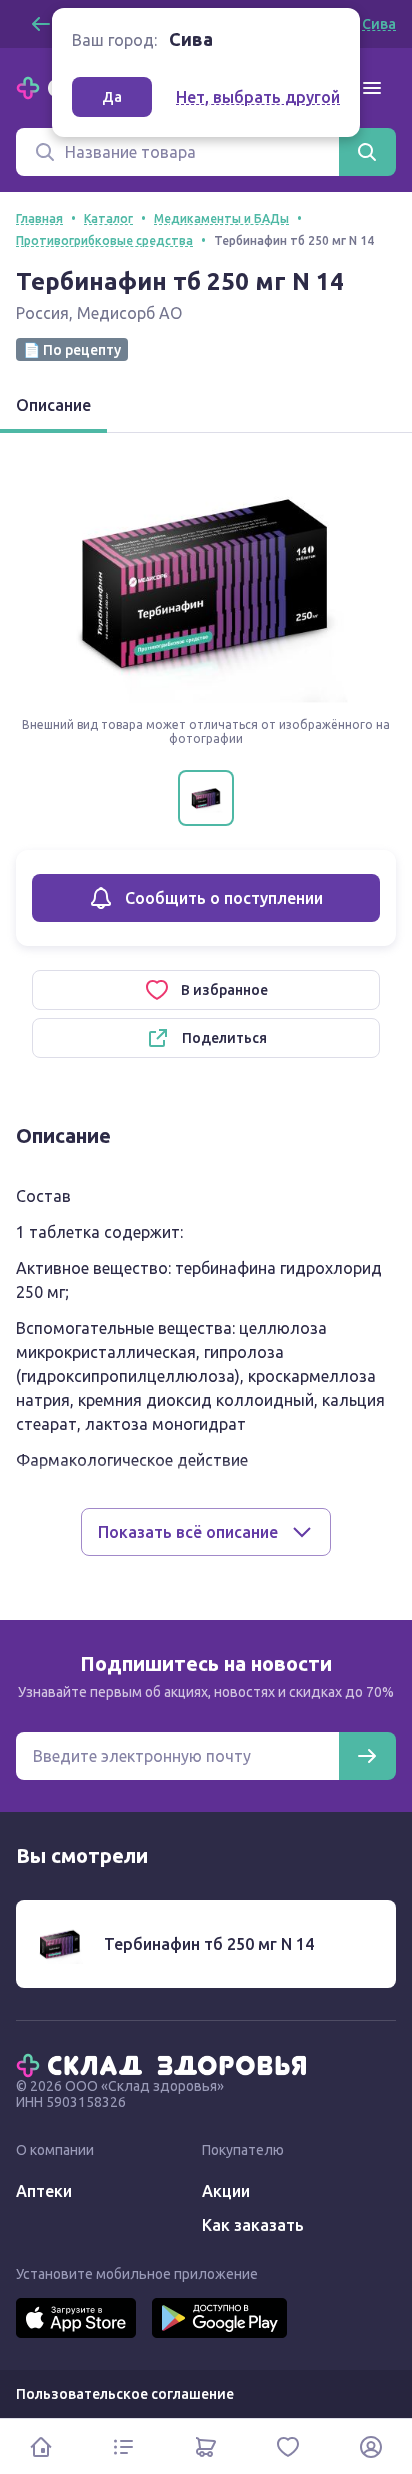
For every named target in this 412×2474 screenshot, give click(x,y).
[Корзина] (206, 2446)
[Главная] (166, 2064)
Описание (53, 405)
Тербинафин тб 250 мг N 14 (209, 1944)
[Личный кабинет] (371, 2446)
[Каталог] (123, 2446)
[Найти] (367, 152)
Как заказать (253, 2225)
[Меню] (372, 88)
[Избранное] (288, 2446)
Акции (226, 2191)
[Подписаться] (367, 1756)
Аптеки (44, 2191)
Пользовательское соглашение (125, 2394)
